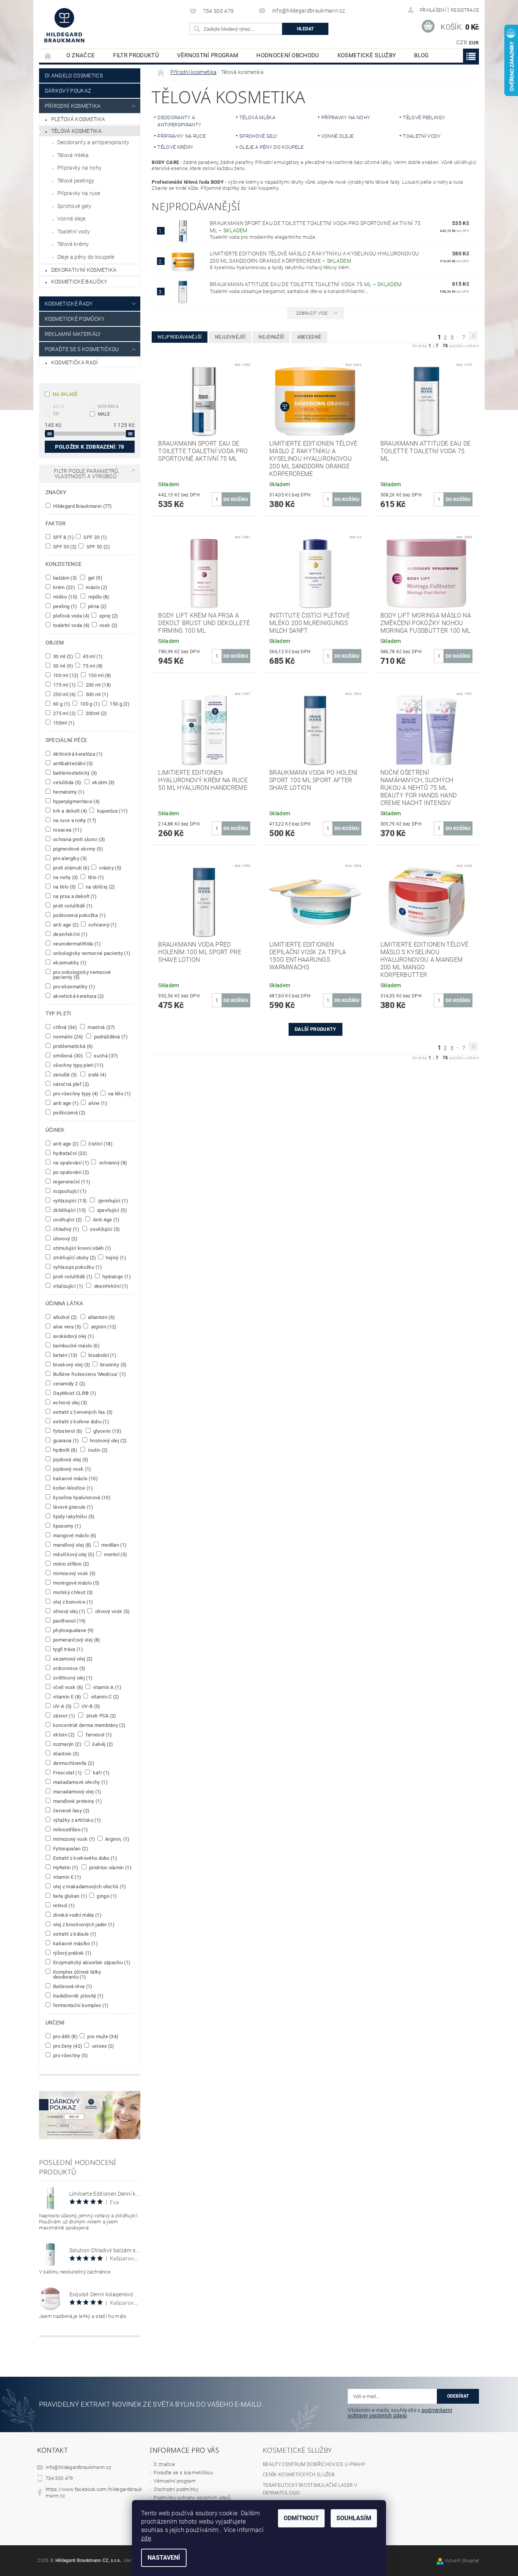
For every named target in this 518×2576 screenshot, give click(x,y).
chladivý (66, 1229)
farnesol (98, 1735)
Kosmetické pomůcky (75, 319)
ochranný (102, 925)
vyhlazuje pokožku (77, 1267)
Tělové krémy (73, 244)
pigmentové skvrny (78, 849)
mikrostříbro (70, 1829)
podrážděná (110, 1037)
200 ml (98, 685)
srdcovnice (69, 1668)
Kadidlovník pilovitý (78, 1996)
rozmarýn (67, 1744)
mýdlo (98, 597)
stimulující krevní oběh (82, 1248)
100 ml (65, 675)
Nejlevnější (230, 337)
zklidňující (69, 1210)
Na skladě (65, 394)
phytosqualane (73, 1630)
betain (65, 1355)
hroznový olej (108, 1440)
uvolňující (67, 1219)
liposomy (67, 1526)
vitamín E (67, 1697)
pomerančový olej (76, 1640)
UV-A (62, 1706)
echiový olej (70, 1402)
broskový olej (71, 1364)
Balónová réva (72, 1986)
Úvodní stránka (48, 56)
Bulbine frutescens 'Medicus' (89, 1374)
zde (146, 2538)
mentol (115, 1554)
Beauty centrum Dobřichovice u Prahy (314, 2464)
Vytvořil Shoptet (462, 2561)
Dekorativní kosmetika (84, 270)
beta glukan (70, 1896)
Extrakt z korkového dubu (85, 1858)
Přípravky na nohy (79, 168)
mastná (101, 1027)
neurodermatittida (76, 944)
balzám (65, 578)
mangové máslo (74, 1535)
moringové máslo (76, 1583)
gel (94, 578)
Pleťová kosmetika (78, 119)
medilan (114, 1545)
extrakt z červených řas (82, 1412)
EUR (474, 43)
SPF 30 (64, 547)
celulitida (67, 782)
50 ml (63, 666)
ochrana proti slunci (79, 839)
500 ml (96, 694)
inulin (97, 1450)
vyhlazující (69, 1201)
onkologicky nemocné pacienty (91, 953)
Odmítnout (301, 2518)
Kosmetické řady (69, 304)
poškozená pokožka (79, 915)
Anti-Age (106, 1219)
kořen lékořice (72, 1488)
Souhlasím (354, 2518)
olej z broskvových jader (83, 1924)
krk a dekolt (70, 811)
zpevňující (111, 1210)
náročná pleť (71, 1084)
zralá (97, 1075)
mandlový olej (72, 1545)
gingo (106, 1896)
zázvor (64, 1716)
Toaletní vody (74, 232)
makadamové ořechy (80, 1782)
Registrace (465, 10)
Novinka (108, 406)
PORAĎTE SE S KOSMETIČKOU (82, 349)
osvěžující (104, 1229)
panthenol (69, 1621)
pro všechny (70, 2055)
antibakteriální (72, 763)
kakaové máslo (75, 1478)
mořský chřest (73, 1592)
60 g (61, 704)
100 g (89, 704)
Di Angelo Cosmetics (74, 76)
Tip (56, 414)
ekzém (103, 782)
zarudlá (65, 1075)
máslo (96, 587)
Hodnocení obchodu (288, 55)
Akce (59, 406)
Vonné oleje (71, 219)
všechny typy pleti (78, 1065)
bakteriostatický (75, 773)
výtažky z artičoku (76, 1820)
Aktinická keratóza (77, 754)
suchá (105, 1056)
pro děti (65, 2036)
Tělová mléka (73, 155)
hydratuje (116, 1276)
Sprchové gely (74, 206)
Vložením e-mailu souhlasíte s (400, 2413)
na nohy (65, 877)
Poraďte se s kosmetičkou (183, 2473)
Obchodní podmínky (176, 2489)
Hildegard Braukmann (82, 506)
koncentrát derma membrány (89, 1725)
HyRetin (65, 1867)
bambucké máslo (76, 1346)
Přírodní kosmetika (73, 106)
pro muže (102, 2036)
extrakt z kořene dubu (81, 1421)
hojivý (116, 1257)
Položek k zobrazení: (89, 447)
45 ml (92, 656)
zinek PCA (100, 1716)
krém (64, 587)
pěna (97, 606)
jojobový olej (70, 1459)
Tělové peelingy (76, 181)
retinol (64, 1905)
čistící (100, 1144)
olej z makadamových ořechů (89, 1886)
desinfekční (70, 934)
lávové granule (73, 1507)
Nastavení (164, 2558)
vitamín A (107, 1687)
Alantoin (66, 1754)
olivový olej (69, 1611)
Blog (421, 55)
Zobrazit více (312, 313)
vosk (108, 625)
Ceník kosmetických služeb (299, 2474)
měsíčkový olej (73, 1554)
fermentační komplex (80, 2005)
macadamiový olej (77, 1791)
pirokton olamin (110, 1867)
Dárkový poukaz (68, 91)
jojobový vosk (72, 1469)
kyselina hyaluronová (81, 1497)
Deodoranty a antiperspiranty (93, 142)
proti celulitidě (72, 906)
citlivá (64, 1027)
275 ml (64, 713)
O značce (81, 55)
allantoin (101, 1317)
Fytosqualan (70, 1848)
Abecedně (309, 337)
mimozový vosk (74, 1839)
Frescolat (67, 1772)
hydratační (70, 1153)
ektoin (64, 1735)
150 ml (99, 675)
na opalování (71, 1163)
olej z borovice (72, 1602)
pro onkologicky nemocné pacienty (82, 974)
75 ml (92, 666)
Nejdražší (271, 337)
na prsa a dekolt (75, 896)
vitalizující (67, 1286)
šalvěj (102, 1744)
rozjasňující (69, 1191)
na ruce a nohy (74, 820)
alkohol (65, 1317)
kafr (100, 1772)
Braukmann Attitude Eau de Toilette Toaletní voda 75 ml (306, 284)
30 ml (63, 656)
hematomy (68, 792)
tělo (96, 877)
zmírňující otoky (74, 1257)
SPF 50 (97, 547)
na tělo (64, 887)
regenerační (71, 1182)
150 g (119, 704)
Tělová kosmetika (76, 131)
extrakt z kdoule (74, 1934)
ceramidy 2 (69, 1383)
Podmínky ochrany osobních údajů (192, 2498)
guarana (66, 1440)
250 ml (64, 694)
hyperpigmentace (76, 801)
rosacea (67, 830)
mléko (65, 597)
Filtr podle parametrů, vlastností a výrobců (87, 474)
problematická (73, 1046)
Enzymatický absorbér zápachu (91, 1962)
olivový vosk (112, 1611)
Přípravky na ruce (79, 193)
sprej (108, 616)
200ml (96, 713)
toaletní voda (71, 625)
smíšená (67, 1056)
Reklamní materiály (73, 334)
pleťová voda (71, 616)
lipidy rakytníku (73, 1516)
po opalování (71, 1172)
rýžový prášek (72, 1953)
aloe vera (67, 1327)
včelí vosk (68, 1687)
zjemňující (112, 1201)
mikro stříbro (71, 1564)
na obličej (100, 887)
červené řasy (71, 1810)
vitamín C (104, 1697)
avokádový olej (73, 1336)
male (104, 414)
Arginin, (117, 1839)
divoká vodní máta (77, 1915)
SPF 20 (95, 537)
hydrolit (65, 1450)
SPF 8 (63, 537)
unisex (103, 2046)
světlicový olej (72, 1678)
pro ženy (67, 2046)
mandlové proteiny (77, 1801)
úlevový (65, 1238)
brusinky (113, 1364)
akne (97, 1103)
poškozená (69, 1112)
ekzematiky (69, 963)
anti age (65, 925)
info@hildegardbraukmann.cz (78, 2467)
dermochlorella (73, 1763)
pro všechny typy (75, 1093)
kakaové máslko (75, 1943)
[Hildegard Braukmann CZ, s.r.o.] (64, 25)
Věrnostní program (208, 55)
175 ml (64, 685)
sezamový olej (72, 1659)
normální (67, 1037)
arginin (103, 1327)
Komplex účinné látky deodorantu (77, 1974)
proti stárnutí (71, 868)
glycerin (107, 1431)
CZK (462, 43)
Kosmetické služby (367, 55)
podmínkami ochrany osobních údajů (400, 2413)
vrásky (110, 868)
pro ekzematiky (74, 986)
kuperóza (112, 811)
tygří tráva (67, 1649)
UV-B (90, 1706)
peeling (65, 606)
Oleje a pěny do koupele (86, 257)
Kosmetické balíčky (79, 282)
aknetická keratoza (78, 996)
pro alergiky (69, 858)
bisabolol (102, 1355)
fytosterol (67, 1431)
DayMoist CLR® (74, 1393)
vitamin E (67, 1877)
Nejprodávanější (180, 337)
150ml (63, 723)
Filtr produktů (136, 55)
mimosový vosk (74, 1573)
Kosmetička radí (75, 362)
